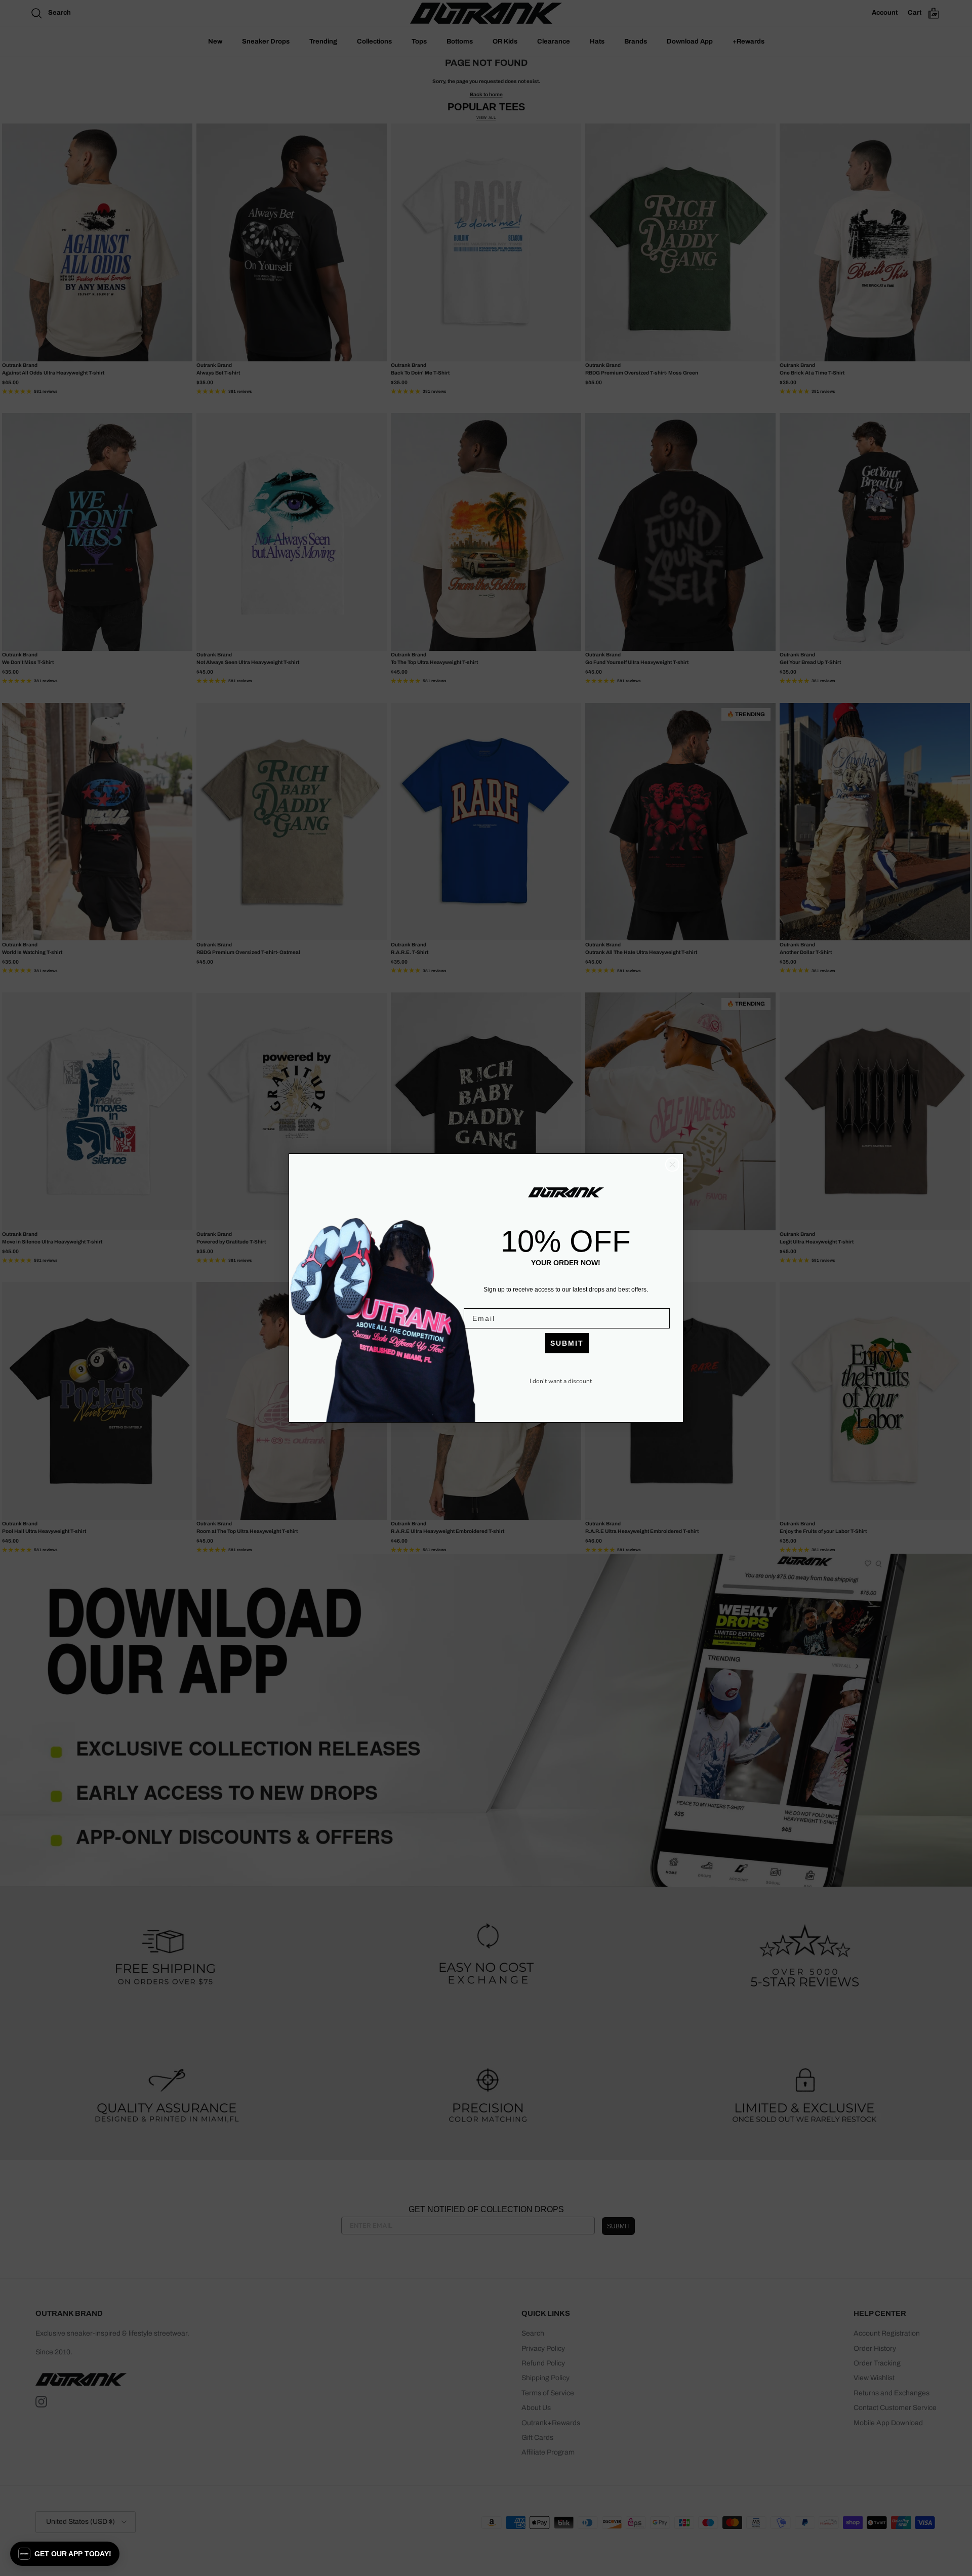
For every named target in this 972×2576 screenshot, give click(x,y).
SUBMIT (567, 1343)
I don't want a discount (561, 1381)
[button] (65, 2554)
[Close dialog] (672, 1165)
